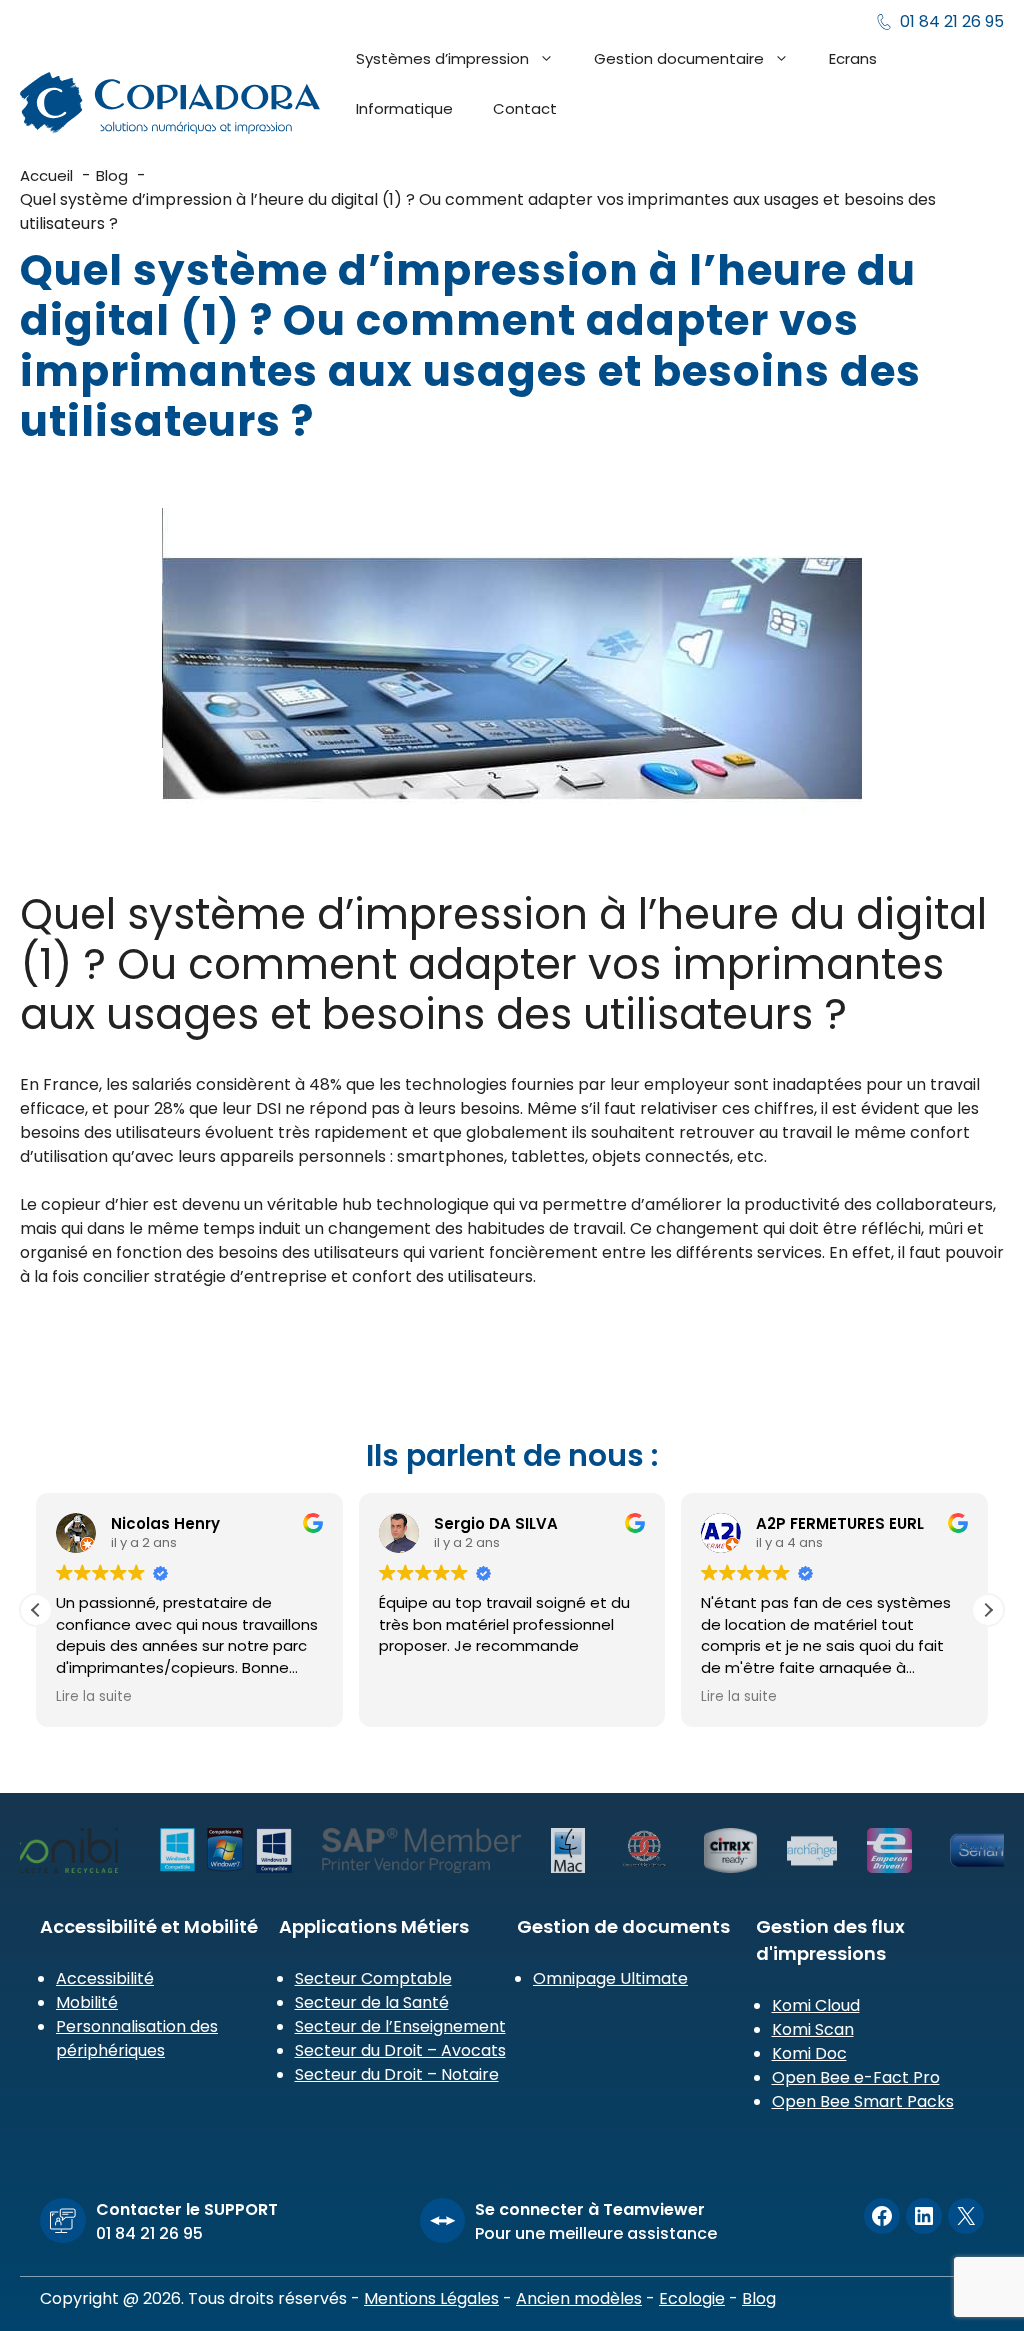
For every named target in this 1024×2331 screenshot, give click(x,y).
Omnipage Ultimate (610, 1978)
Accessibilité (105, 1978)
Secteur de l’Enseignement (400, 2026)
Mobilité (87, 2002)
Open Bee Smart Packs (863, 2101)
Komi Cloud (816, 2005)
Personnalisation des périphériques (137, 2038)
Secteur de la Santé (372, 2002)
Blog (759, 2298)
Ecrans (853, 58)
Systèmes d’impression (442, 58)
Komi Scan (813, 2029)
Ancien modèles (579, 2298)
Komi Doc (809, 2053)
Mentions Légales (431, 2298)
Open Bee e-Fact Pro (856, 2077)
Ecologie (692, 2298)
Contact (525, 108)
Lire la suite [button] (94, 1697)
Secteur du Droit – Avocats (400, 2050)
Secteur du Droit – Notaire (397, 2074)
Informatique (404, 108)
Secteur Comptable (373, 1978)
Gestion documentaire (679, 58)
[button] (988, 1610)
